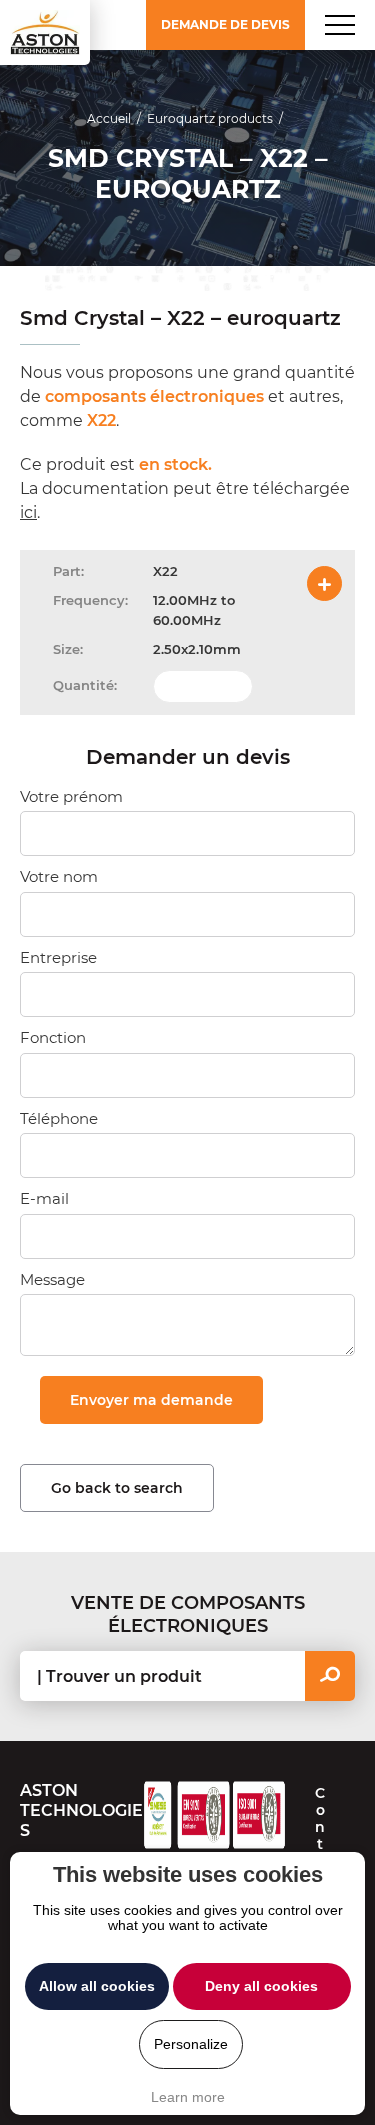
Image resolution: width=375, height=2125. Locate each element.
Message (52, 1279)
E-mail (44, 1198)
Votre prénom (71, 796)
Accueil (109, 118)
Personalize (191, 2044)
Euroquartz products (210, 118)
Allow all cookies (97, 1986)
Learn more (188, 2097)
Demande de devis (225, 24)
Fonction (53, 1037)
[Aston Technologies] (45, 32)
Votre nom (59, 876)
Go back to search (117, 1488)
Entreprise (58, 957)
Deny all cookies (261, 1986)
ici (28, 512)
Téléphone (59, 1118)
